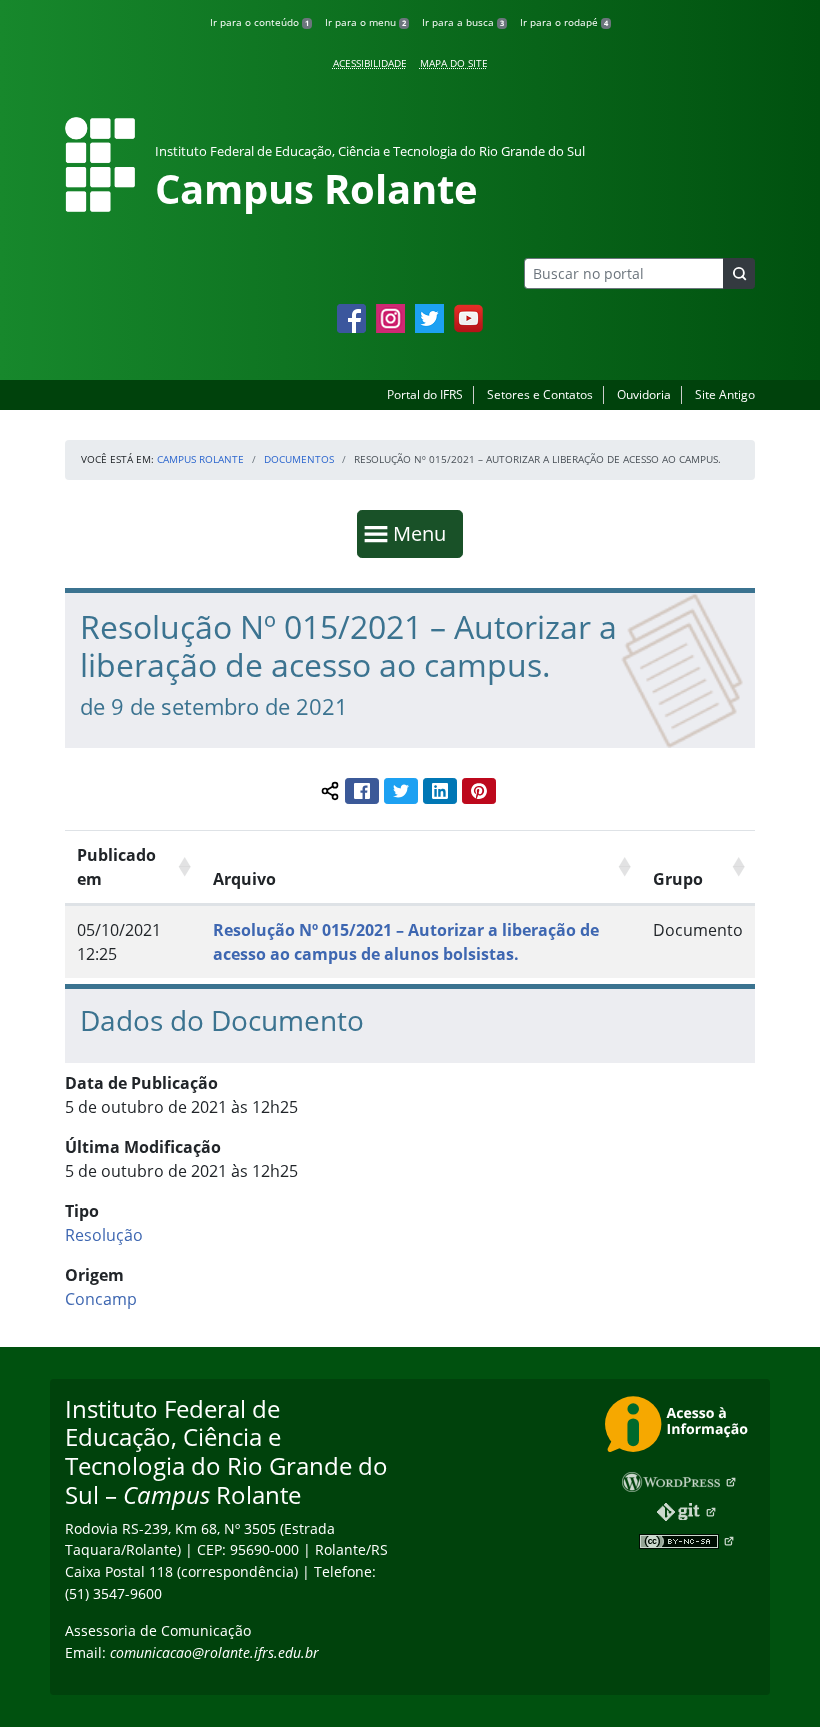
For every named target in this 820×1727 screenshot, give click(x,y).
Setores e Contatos (540, 394)
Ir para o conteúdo (259, 22)
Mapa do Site (454, 63)
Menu (424, 533)
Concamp (101, 1299)
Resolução (104, 1235)
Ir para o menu (365, 22)
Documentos (299, 459)
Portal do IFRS (425, 394)
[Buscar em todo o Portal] (739, 273)
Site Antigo (725, 394)
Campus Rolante (200, 459)
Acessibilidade (370, 63)
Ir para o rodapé (564, 22)
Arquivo (244, 879)
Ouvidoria (644, 394)
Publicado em (116, 867)
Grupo (678, 879)
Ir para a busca (463, 22)
